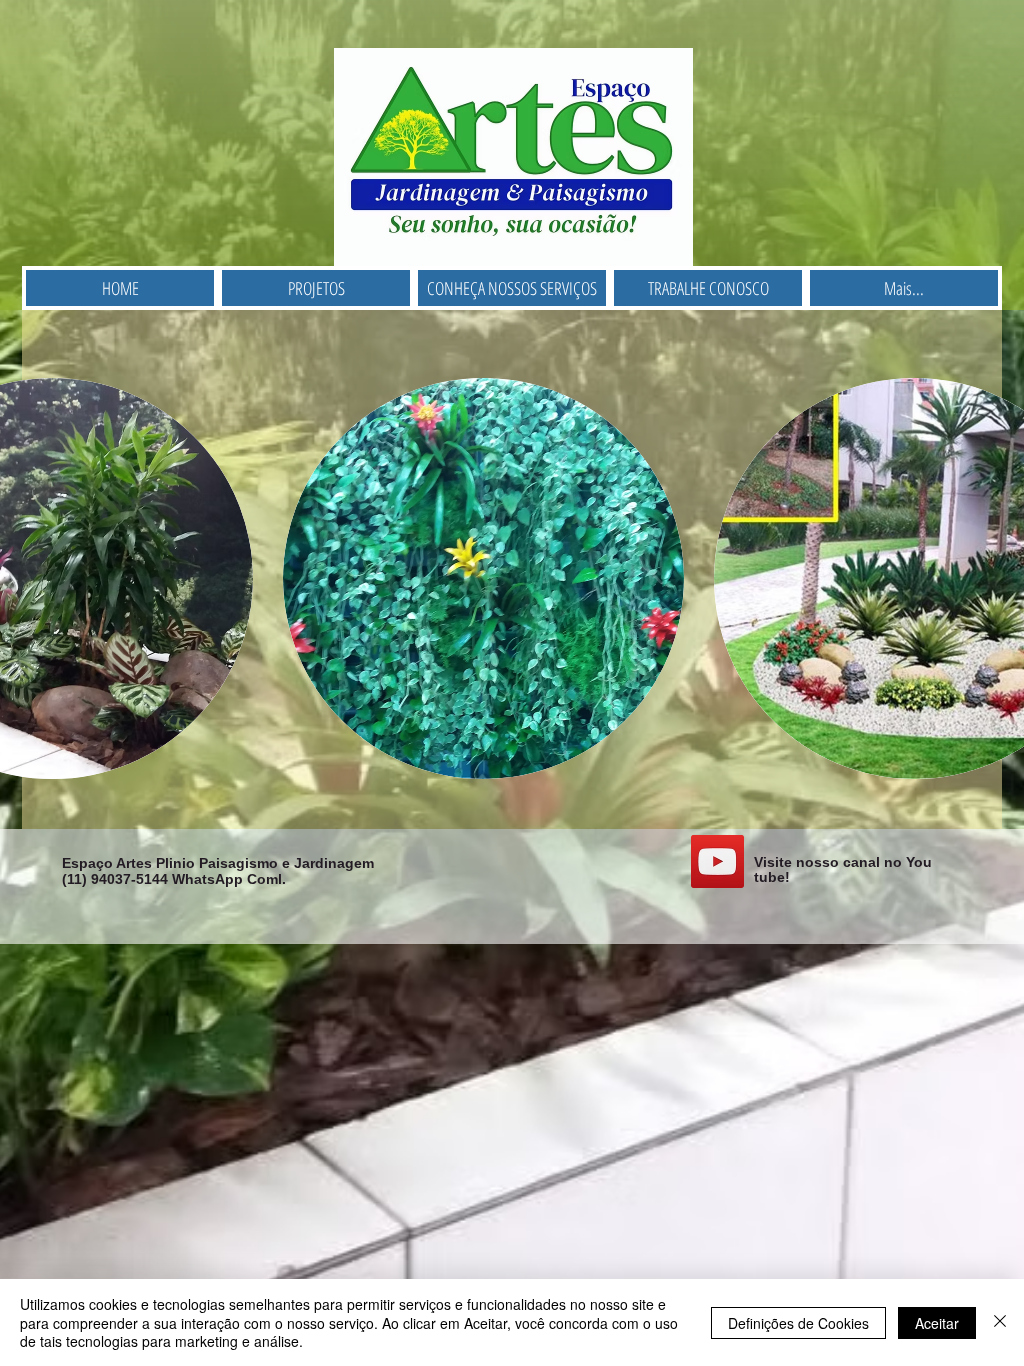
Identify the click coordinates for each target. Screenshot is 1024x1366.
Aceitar (937, 1323)
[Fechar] (1000, 1322)
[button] (483, 578)
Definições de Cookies (798, 1323)
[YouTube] (717, 861)
